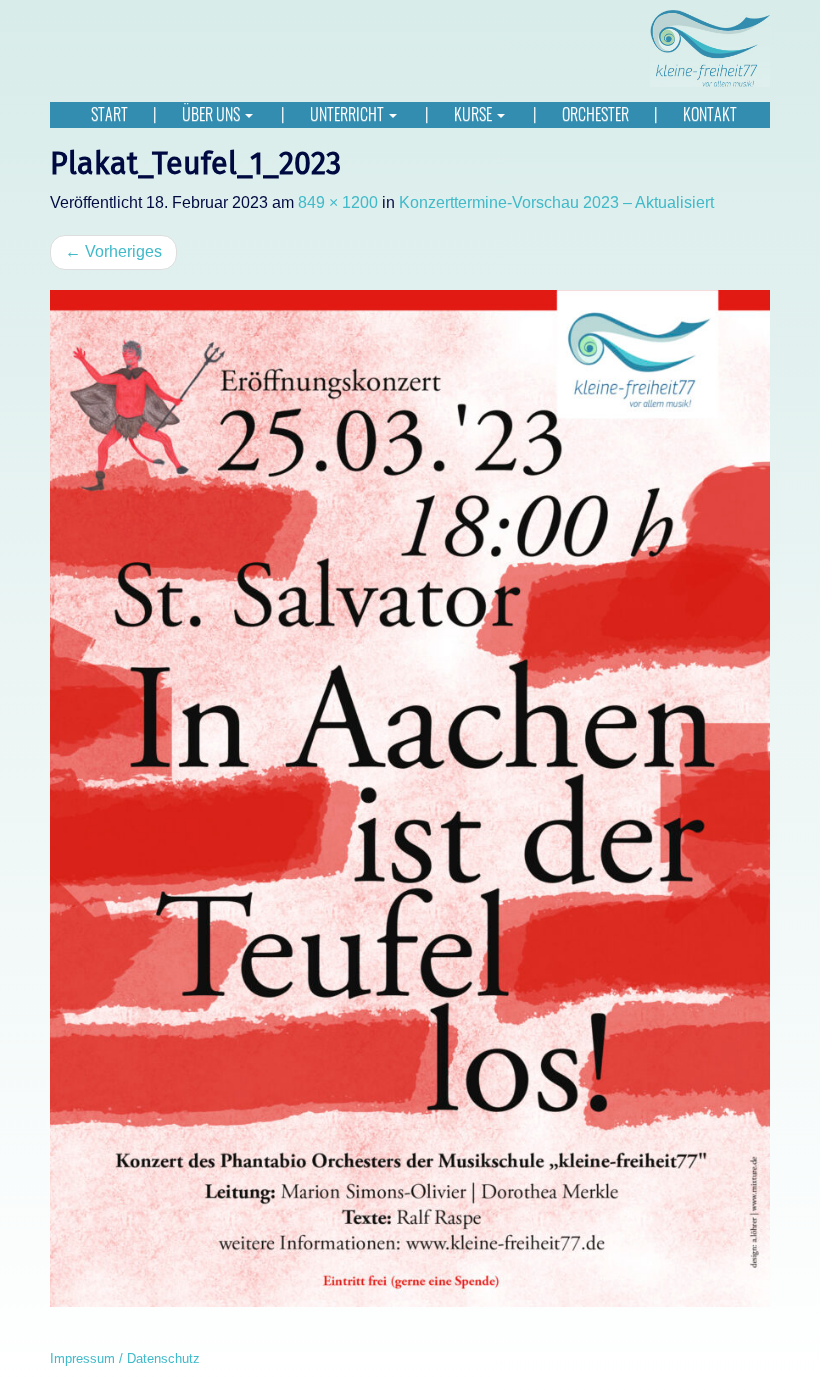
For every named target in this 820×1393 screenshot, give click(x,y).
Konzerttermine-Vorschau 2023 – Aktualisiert (556, 202)
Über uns (212, 114)
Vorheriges (113, 251)
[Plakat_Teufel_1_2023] (410, 799)
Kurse (474, 114)
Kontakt (710, 114)
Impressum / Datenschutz (125, 1358)
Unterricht (348, 114)
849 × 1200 (338, 202)
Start (109, 114)
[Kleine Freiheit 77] (710, 47)
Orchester (595, 114)
